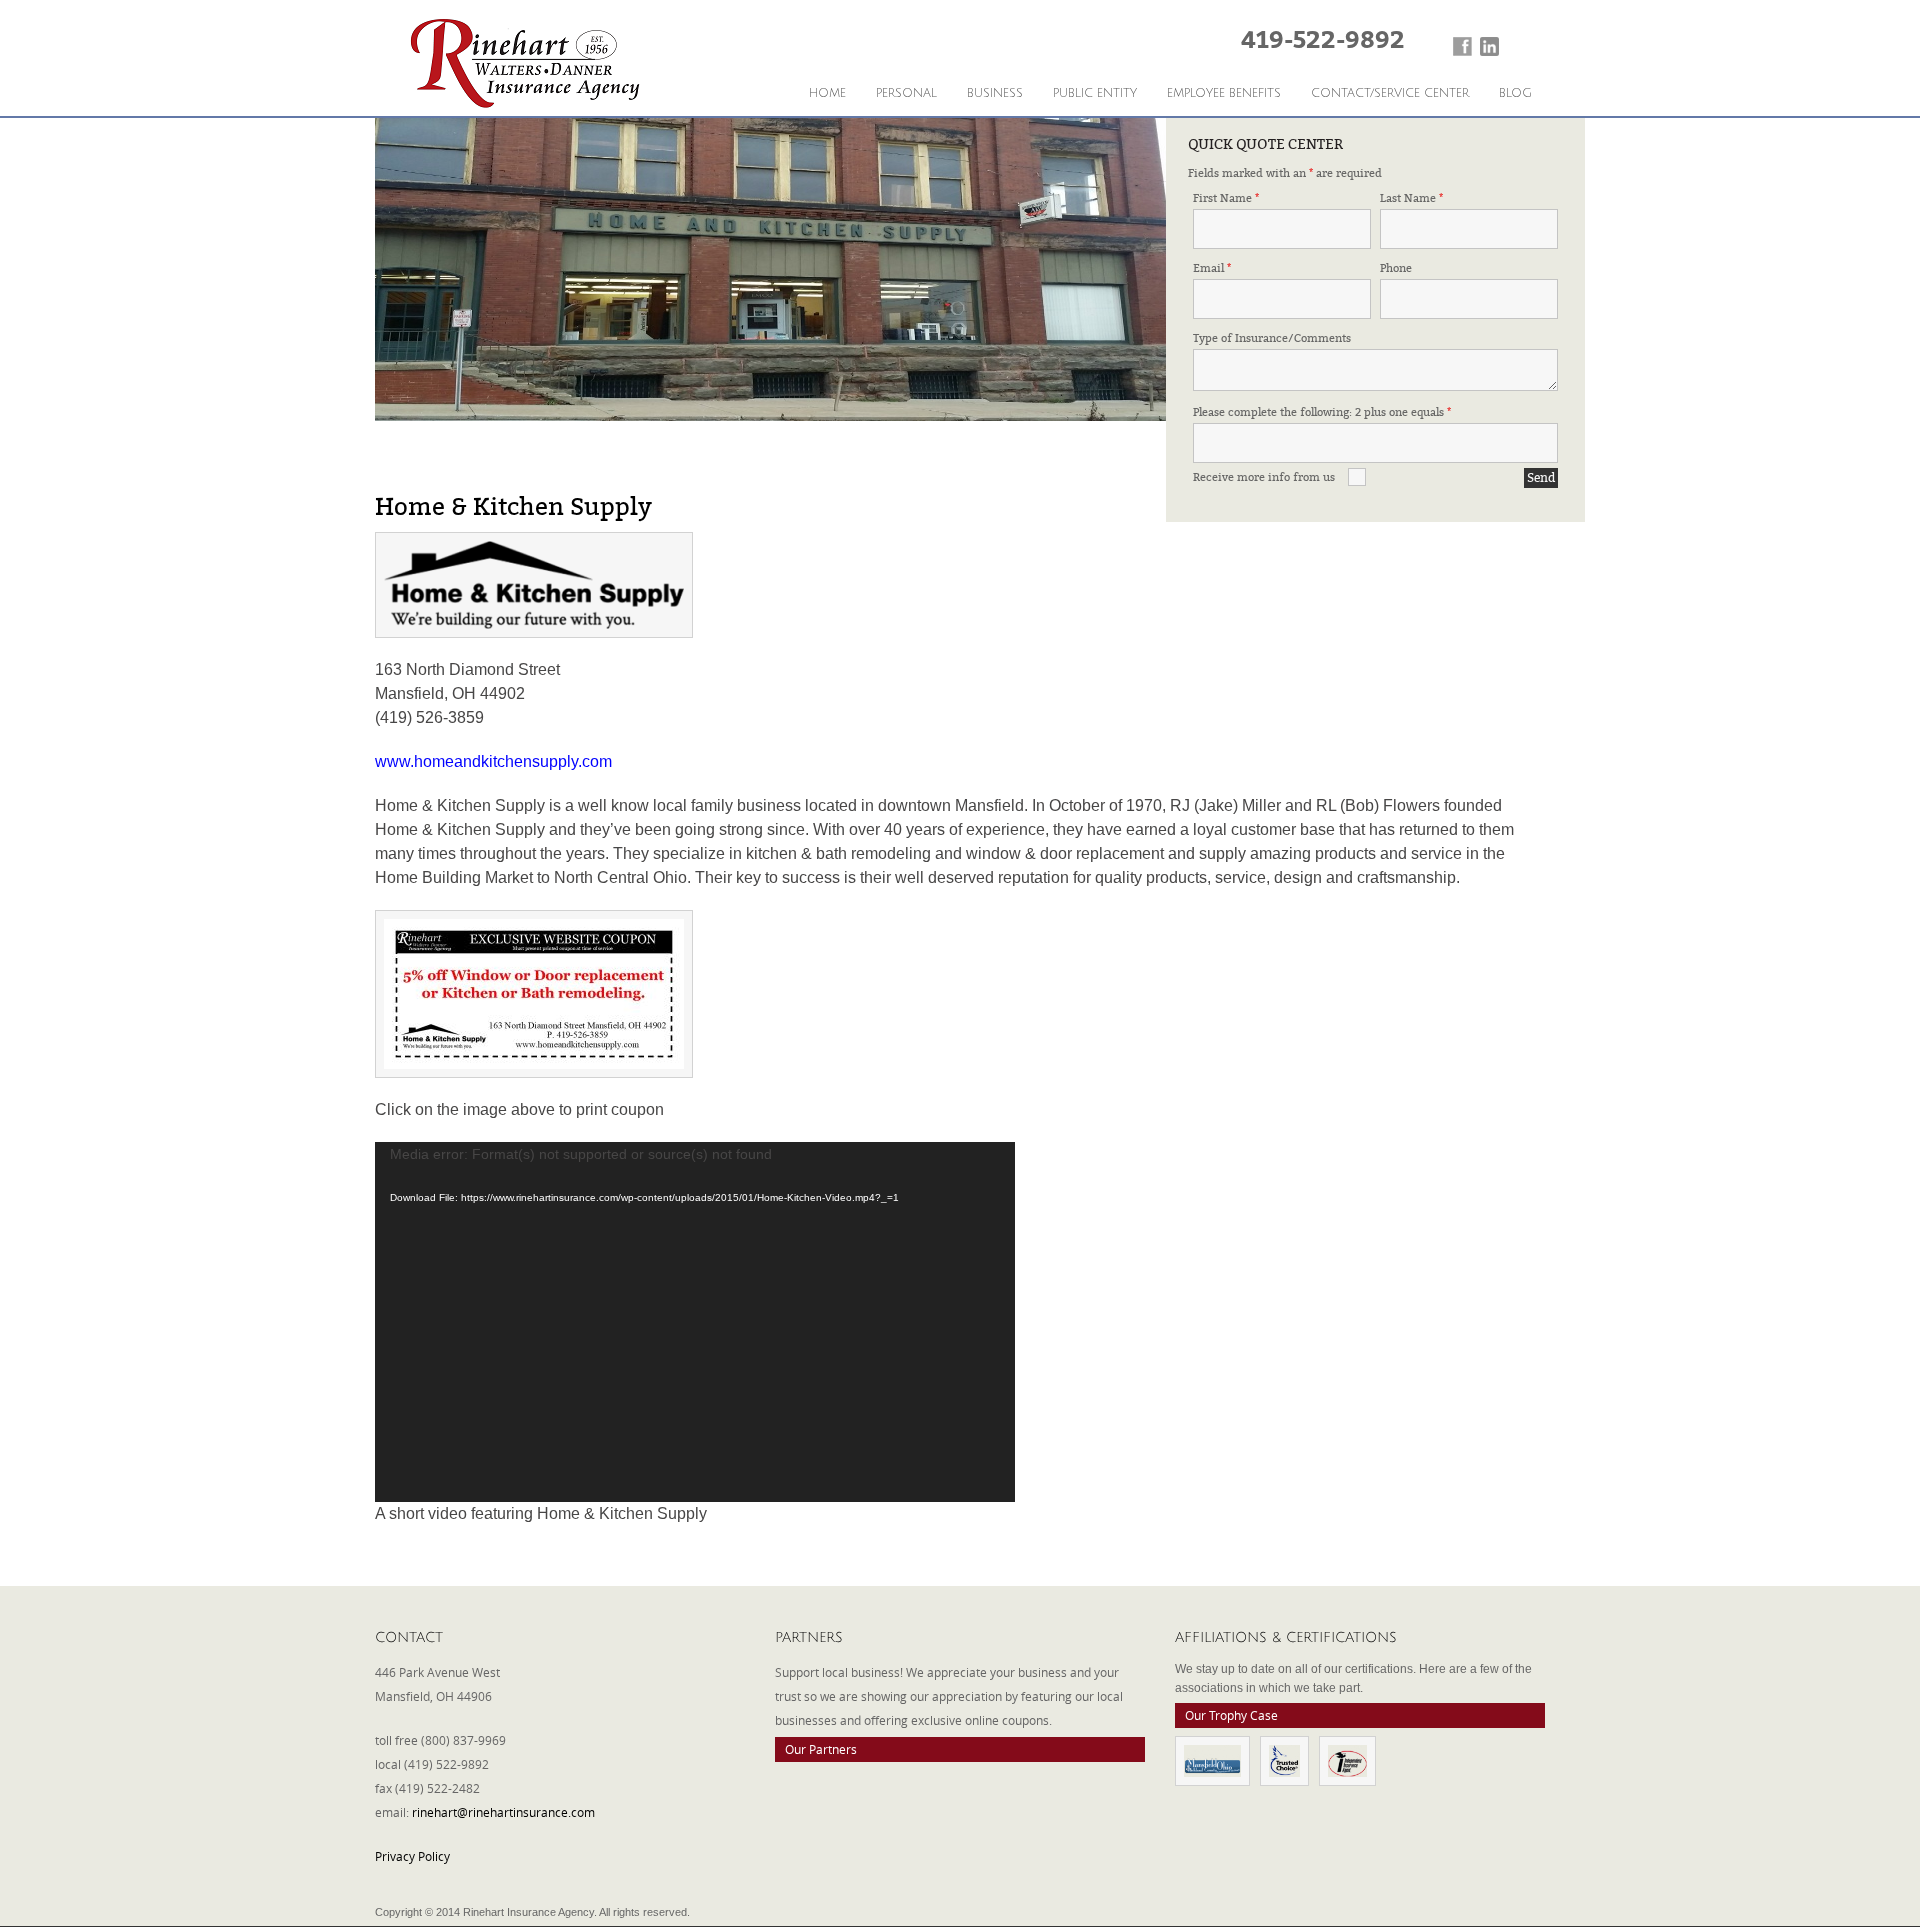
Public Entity (1095, 93)
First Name (1226, 198)
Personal (906, 93)
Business (995, 93)
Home (827, 93)
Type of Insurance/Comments (1272, 338)
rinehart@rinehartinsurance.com (503, 1812)
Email (1212, 268)
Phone (1396, 268)
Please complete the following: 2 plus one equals (1322, 412)
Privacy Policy (412, 1856)
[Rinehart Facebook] (1462, 46)
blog (1515, 93)
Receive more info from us (1264, 477)
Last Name (1411, 198)
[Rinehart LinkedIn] (1489, 46)
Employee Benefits (1224, 93)
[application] (695, 1322)
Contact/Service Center (1390, 93)
